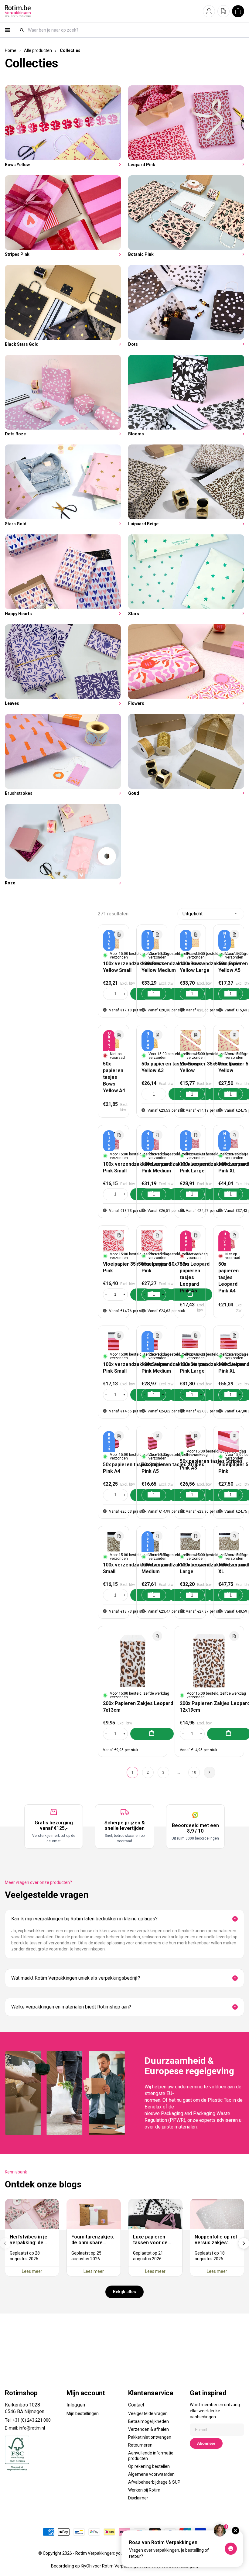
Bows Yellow (17, 165)
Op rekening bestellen (149, 2466)
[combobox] (136, 30)
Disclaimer (138, 2498)
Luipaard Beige (143, 524)
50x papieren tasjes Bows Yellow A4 (114, 1077)
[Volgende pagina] (210, 1772)
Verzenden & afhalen (148, 2429)
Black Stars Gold (22, 344)
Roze (10, 883)
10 (194, 1772)
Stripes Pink (17, 254)
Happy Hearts (18, 614)
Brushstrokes (19, 793)
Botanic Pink (141, 254)
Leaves (12, 703)
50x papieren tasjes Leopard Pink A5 (190, 1277)
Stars (134, 614)
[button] (209, 11)
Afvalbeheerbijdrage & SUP (154, 2482)
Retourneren (140, 2445)
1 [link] (133, 1772)
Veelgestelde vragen (148, 2413)
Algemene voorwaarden (151, 2474)
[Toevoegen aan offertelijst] (119, 935)
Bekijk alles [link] (124, 2292)
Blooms (136, 434)
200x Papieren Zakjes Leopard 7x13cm (138, 1707)
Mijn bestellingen (83, 2413)
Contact (136, 2405)
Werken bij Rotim (144, 2490)
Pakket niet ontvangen (150, 2437)
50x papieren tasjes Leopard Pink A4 (229, 1277)
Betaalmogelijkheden (148, 2421)
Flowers (136, 703)
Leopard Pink (142, 165)
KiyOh (86, 2566)
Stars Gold (16, 524)
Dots (133, 344)
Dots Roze (15, 434)
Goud (134, 793)
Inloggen (76, 2405)
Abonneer (206, 2443)
